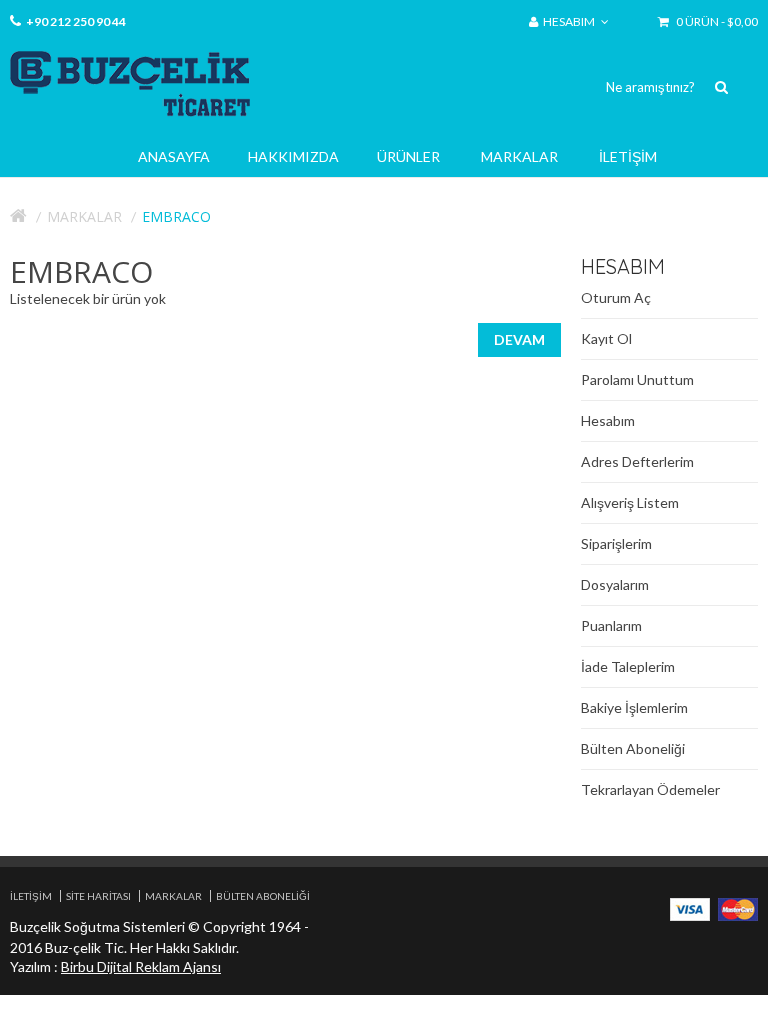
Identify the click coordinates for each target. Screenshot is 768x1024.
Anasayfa (174, 156)
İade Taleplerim (628, 666)
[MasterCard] (738, 907)
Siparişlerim (616, 543)
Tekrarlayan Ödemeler (650, 789)
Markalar (519, 156)
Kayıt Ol (606, 338)
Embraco (176, 216)
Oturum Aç (616, 297)
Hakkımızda (293, 156)
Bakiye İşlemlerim (634, 707)
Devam (519, 339)
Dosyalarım (615, 584)
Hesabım (608, 420)
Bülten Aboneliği (633, 748)
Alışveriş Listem (630, 502)
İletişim (628, 156)
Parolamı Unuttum (637, 379)
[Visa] (690, 907)
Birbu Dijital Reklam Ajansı (141, 966)
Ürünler (408, 156)
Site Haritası (98, 896)
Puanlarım (611, 625)
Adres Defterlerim (637, 461)
